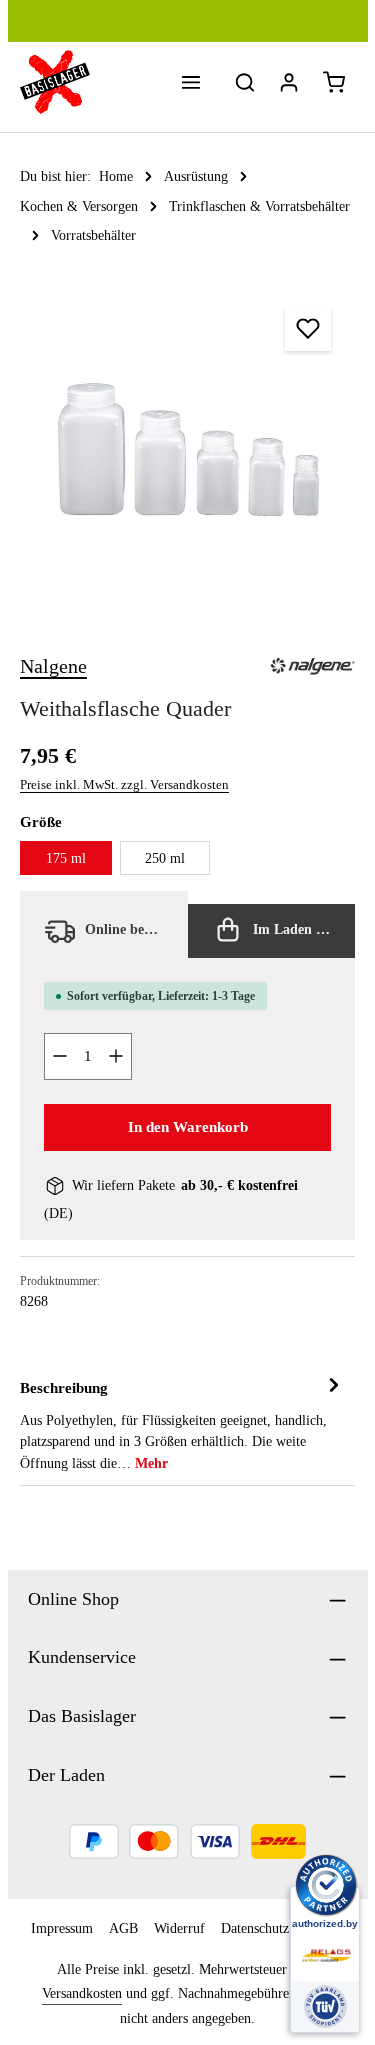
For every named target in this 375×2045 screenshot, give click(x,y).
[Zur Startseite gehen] (55, 82)
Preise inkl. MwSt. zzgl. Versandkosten (124, 784)
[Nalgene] (312, 666)
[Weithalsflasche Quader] (187, 449)
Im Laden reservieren (302, 930)
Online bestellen (131, 930)
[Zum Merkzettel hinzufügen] (308, 329)
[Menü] (191, 82)
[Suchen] (245, 82)
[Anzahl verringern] (59, 1056)
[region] (187, 449)
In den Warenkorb (188, 1126)
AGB (123, 1928)
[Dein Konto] (289, 82)
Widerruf (179, 1928)
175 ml (66, 858)
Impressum (62, 1928)
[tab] (182, 1424)
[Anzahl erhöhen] (116, 1056)
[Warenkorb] (334, 82)
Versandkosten (82, 1993)
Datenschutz (255, 1928)
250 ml (165, 858)
